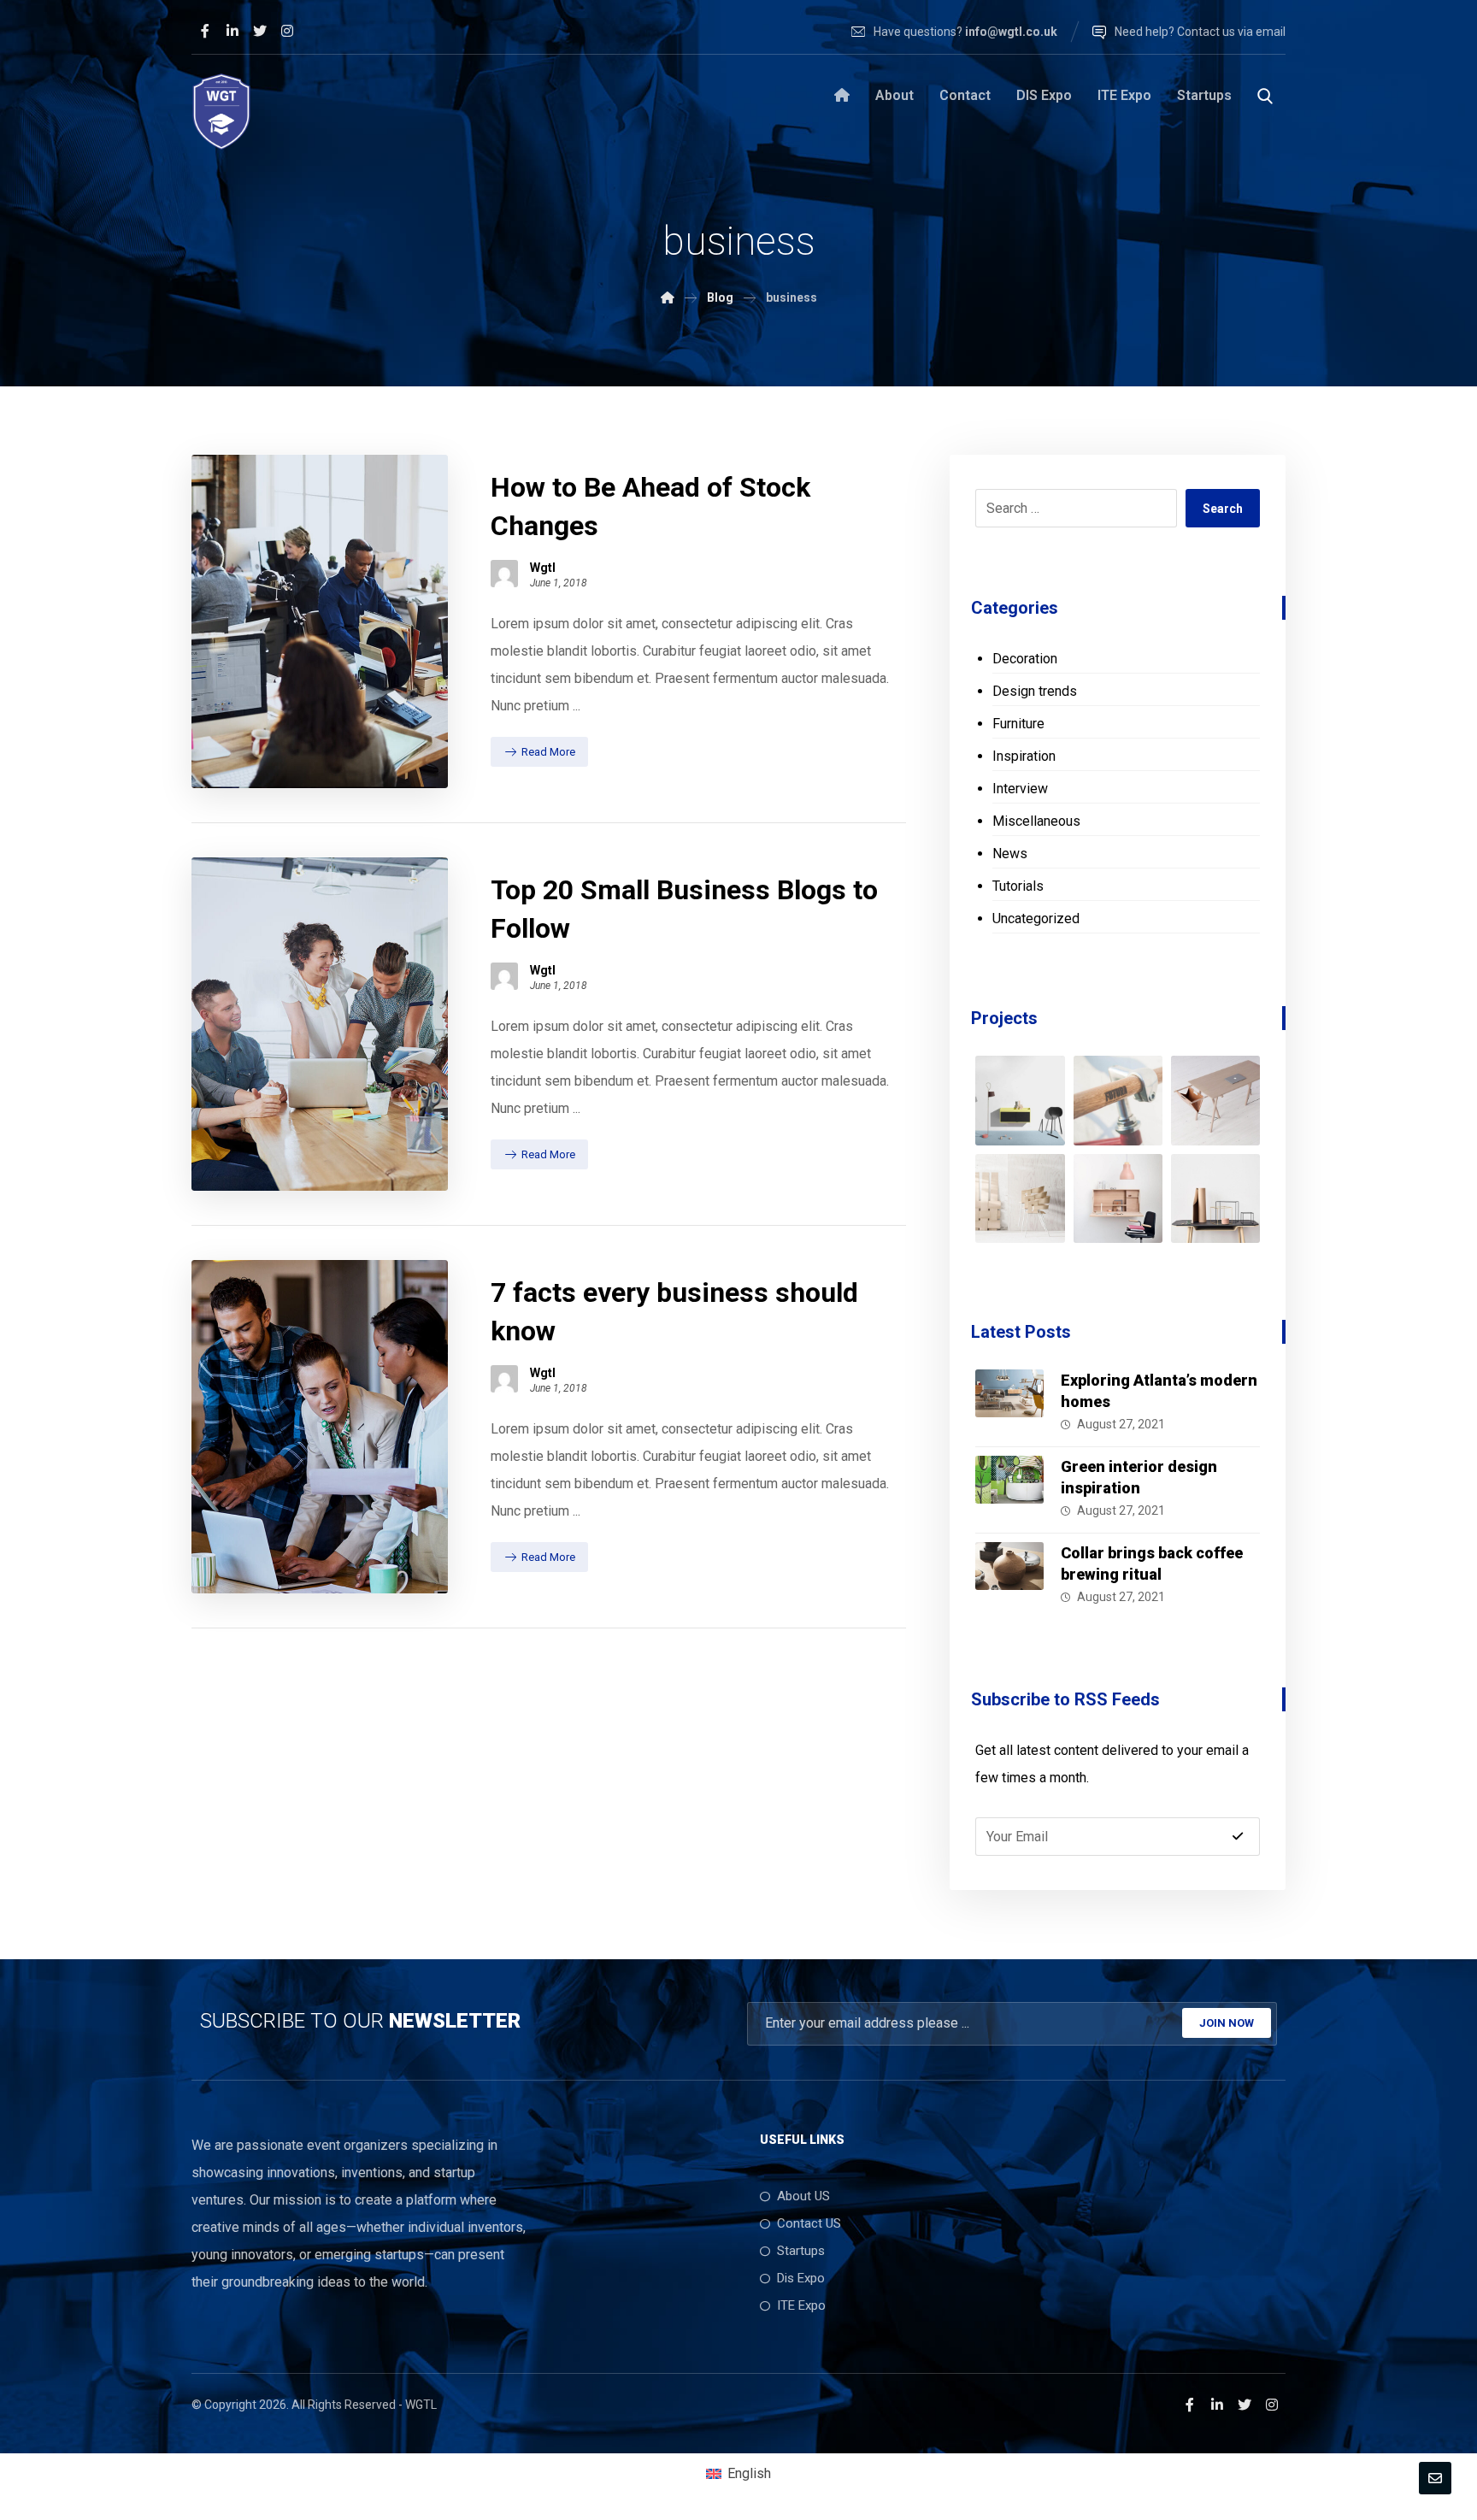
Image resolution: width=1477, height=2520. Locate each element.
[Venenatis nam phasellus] (1118, 1198)
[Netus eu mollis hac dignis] (1118, 1100)
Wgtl (543, 568)
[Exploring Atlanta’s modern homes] (1009, 1404)
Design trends (1035, 691)
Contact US (809, 2223)
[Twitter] (260, 31)
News (1010, 854)
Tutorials (1018, 886)
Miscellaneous (1036, 821)
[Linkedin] (232, 31)
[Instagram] (287, 31)
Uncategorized (1036, 919)
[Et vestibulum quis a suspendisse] (1215, 1100)
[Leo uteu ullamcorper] (1215, 1198)
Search (1223, 509)
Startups (801, 2251)
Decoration (1025, 659)
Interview (1020, 789)
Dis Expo (801, 2278)
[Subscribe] (1238, 1836)
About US (803, 2196)
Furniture (1018, 724)
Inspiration (1024, 756)
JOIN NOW (1227, 2023)
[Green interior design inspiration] (1009, 1490)
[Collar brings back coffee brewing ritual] (1009, 1576)
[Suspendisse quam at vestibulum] (1020, 1100)
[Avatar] (504, 574)
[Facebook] (205, 31)
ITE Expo (801, 2305)
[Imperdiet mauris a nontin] (1020, 1198)
